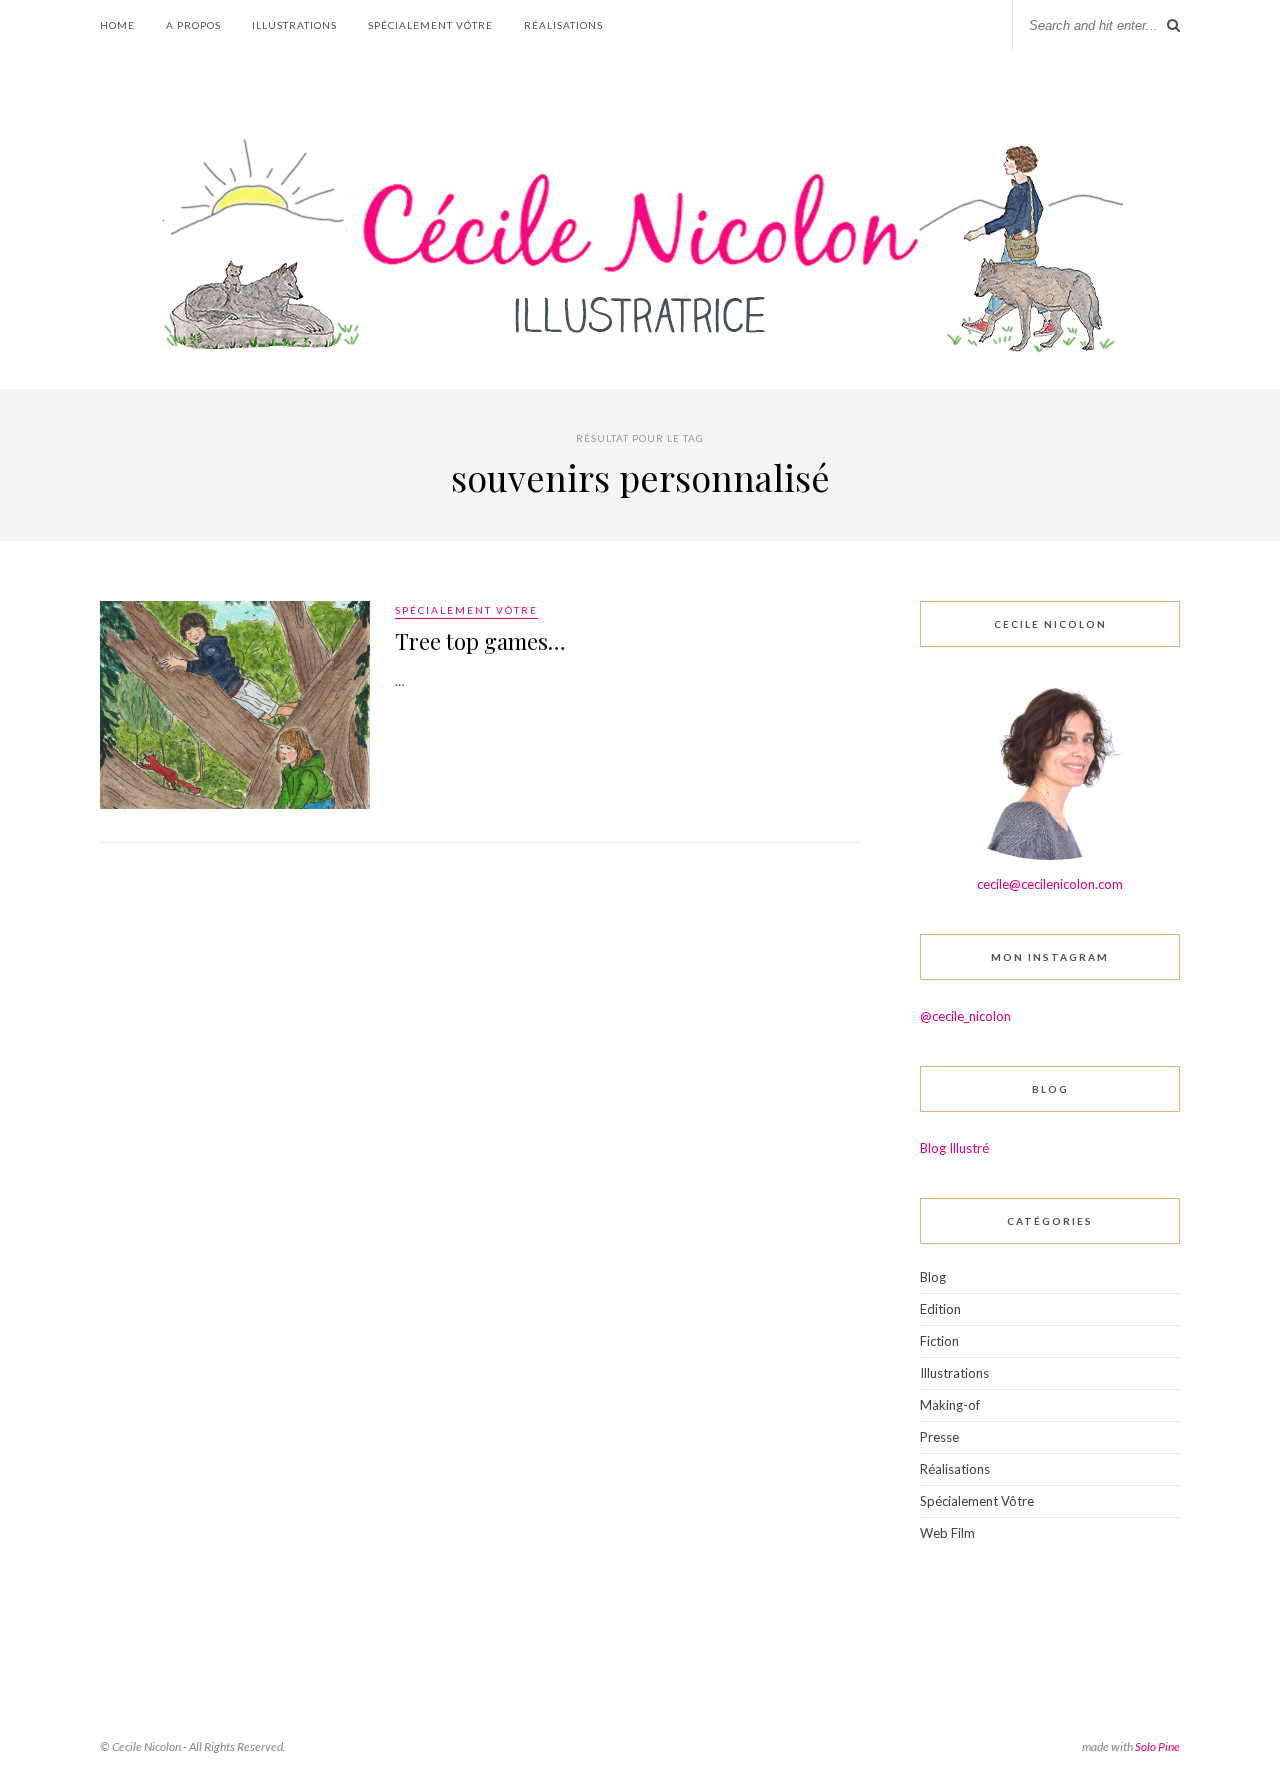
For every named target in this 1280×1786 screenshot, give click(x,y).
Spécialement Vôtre (430, 25)
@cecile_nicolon (965, 1016)
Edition (940, 1309)
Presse (939, 1437)
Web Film (947, 1533)
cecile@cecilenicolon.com (1050, 884)
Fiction (939, 1341)
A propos (193, 25)
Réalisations (563, 25)
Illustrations (294, 25)
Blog (933, 1277)
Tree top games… (480, 641)
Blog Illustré (954, 1148)
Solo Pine (1157, 1746)
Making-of (950, 1405)
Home (117, 25)
